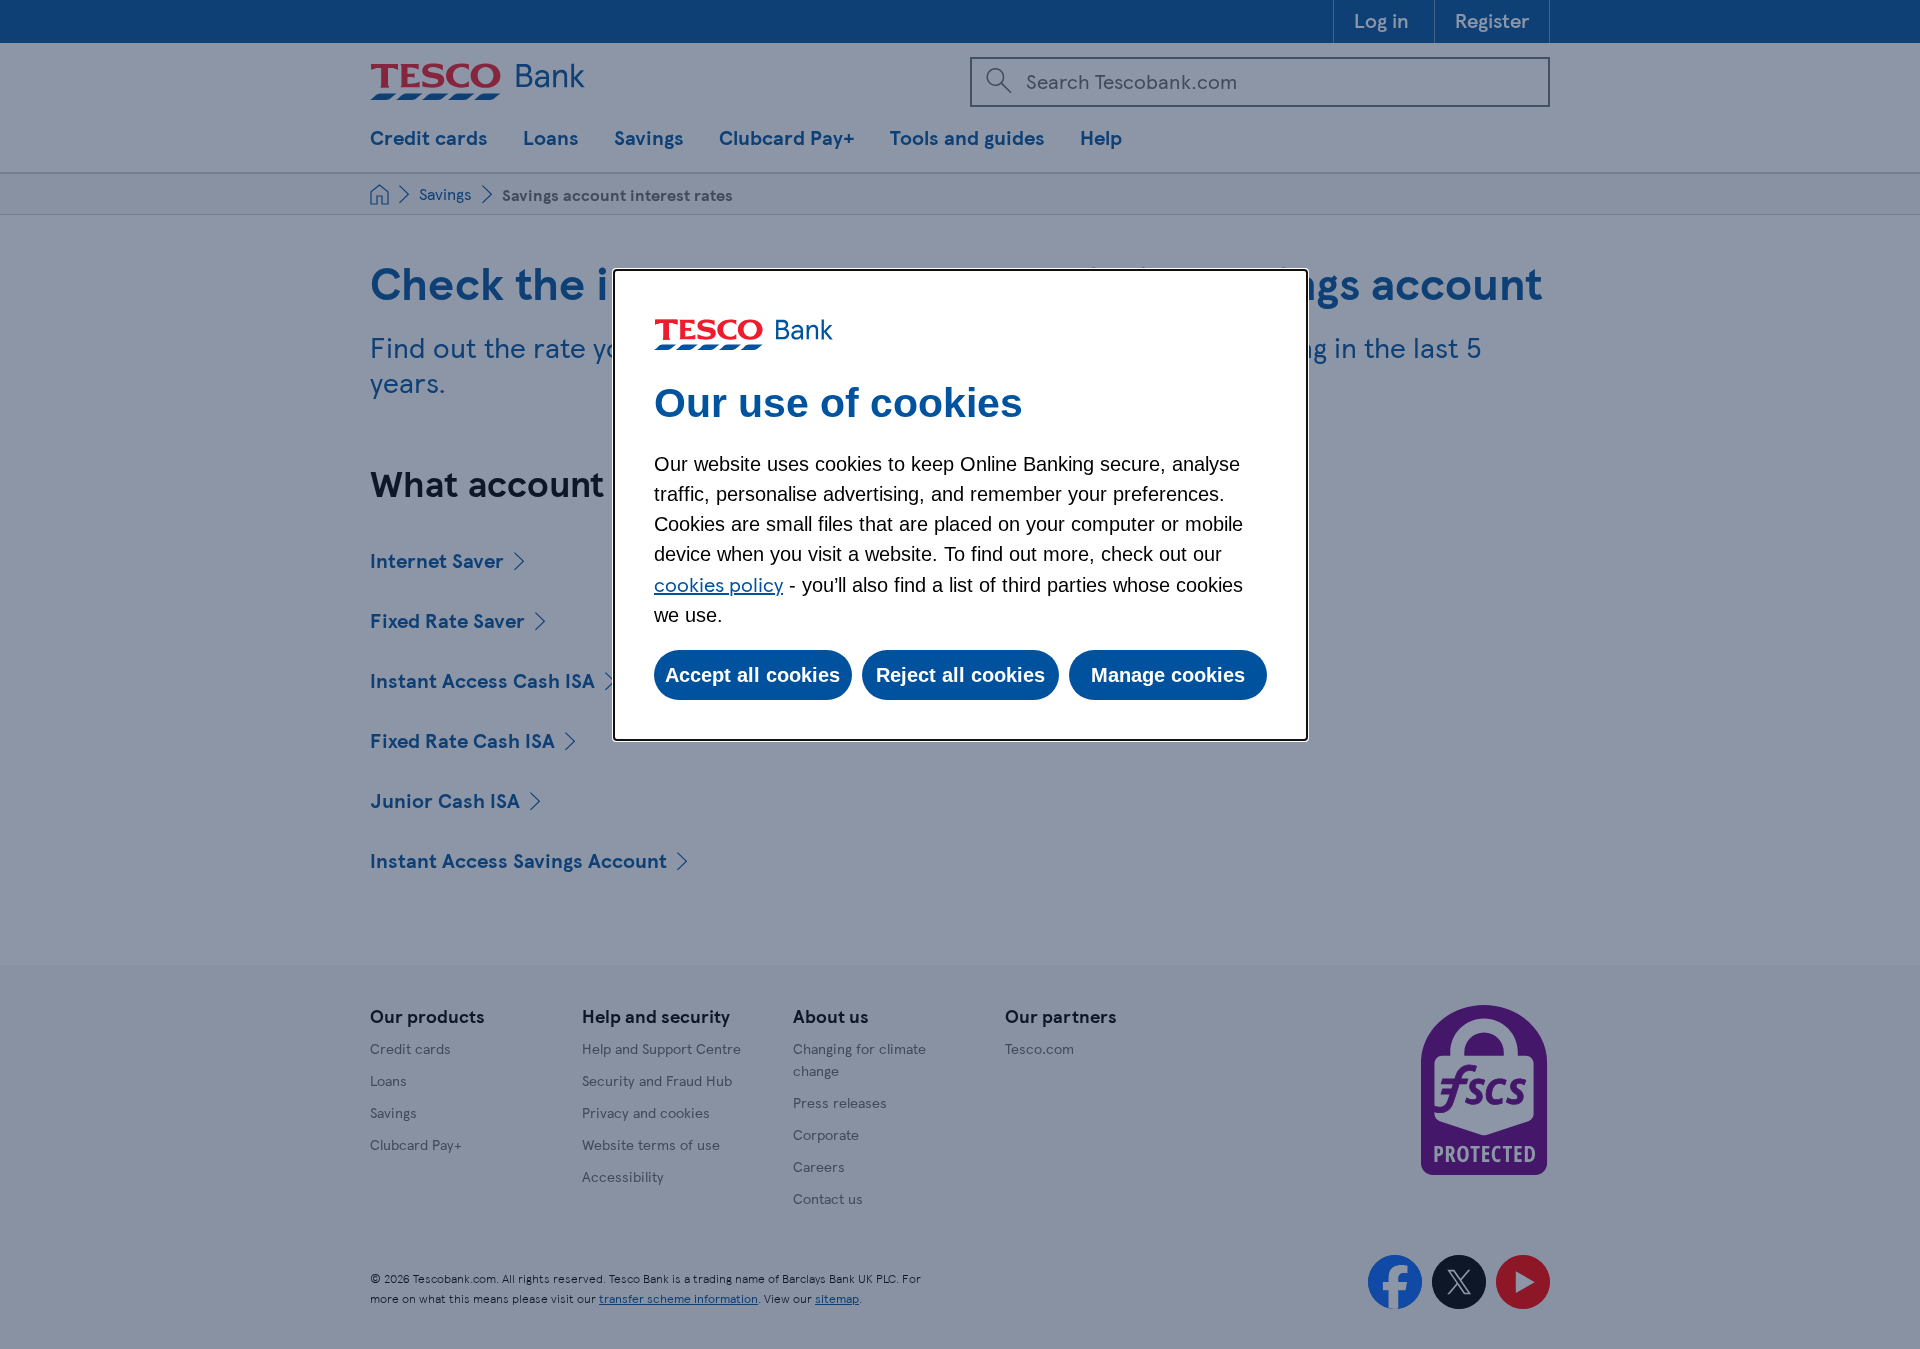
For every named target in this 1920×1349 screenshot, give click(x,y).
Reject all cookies (960, 675)
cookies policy (718, 584)
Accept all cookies (752, 675)
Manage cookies (1168, 675)
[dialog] (960, 505)
